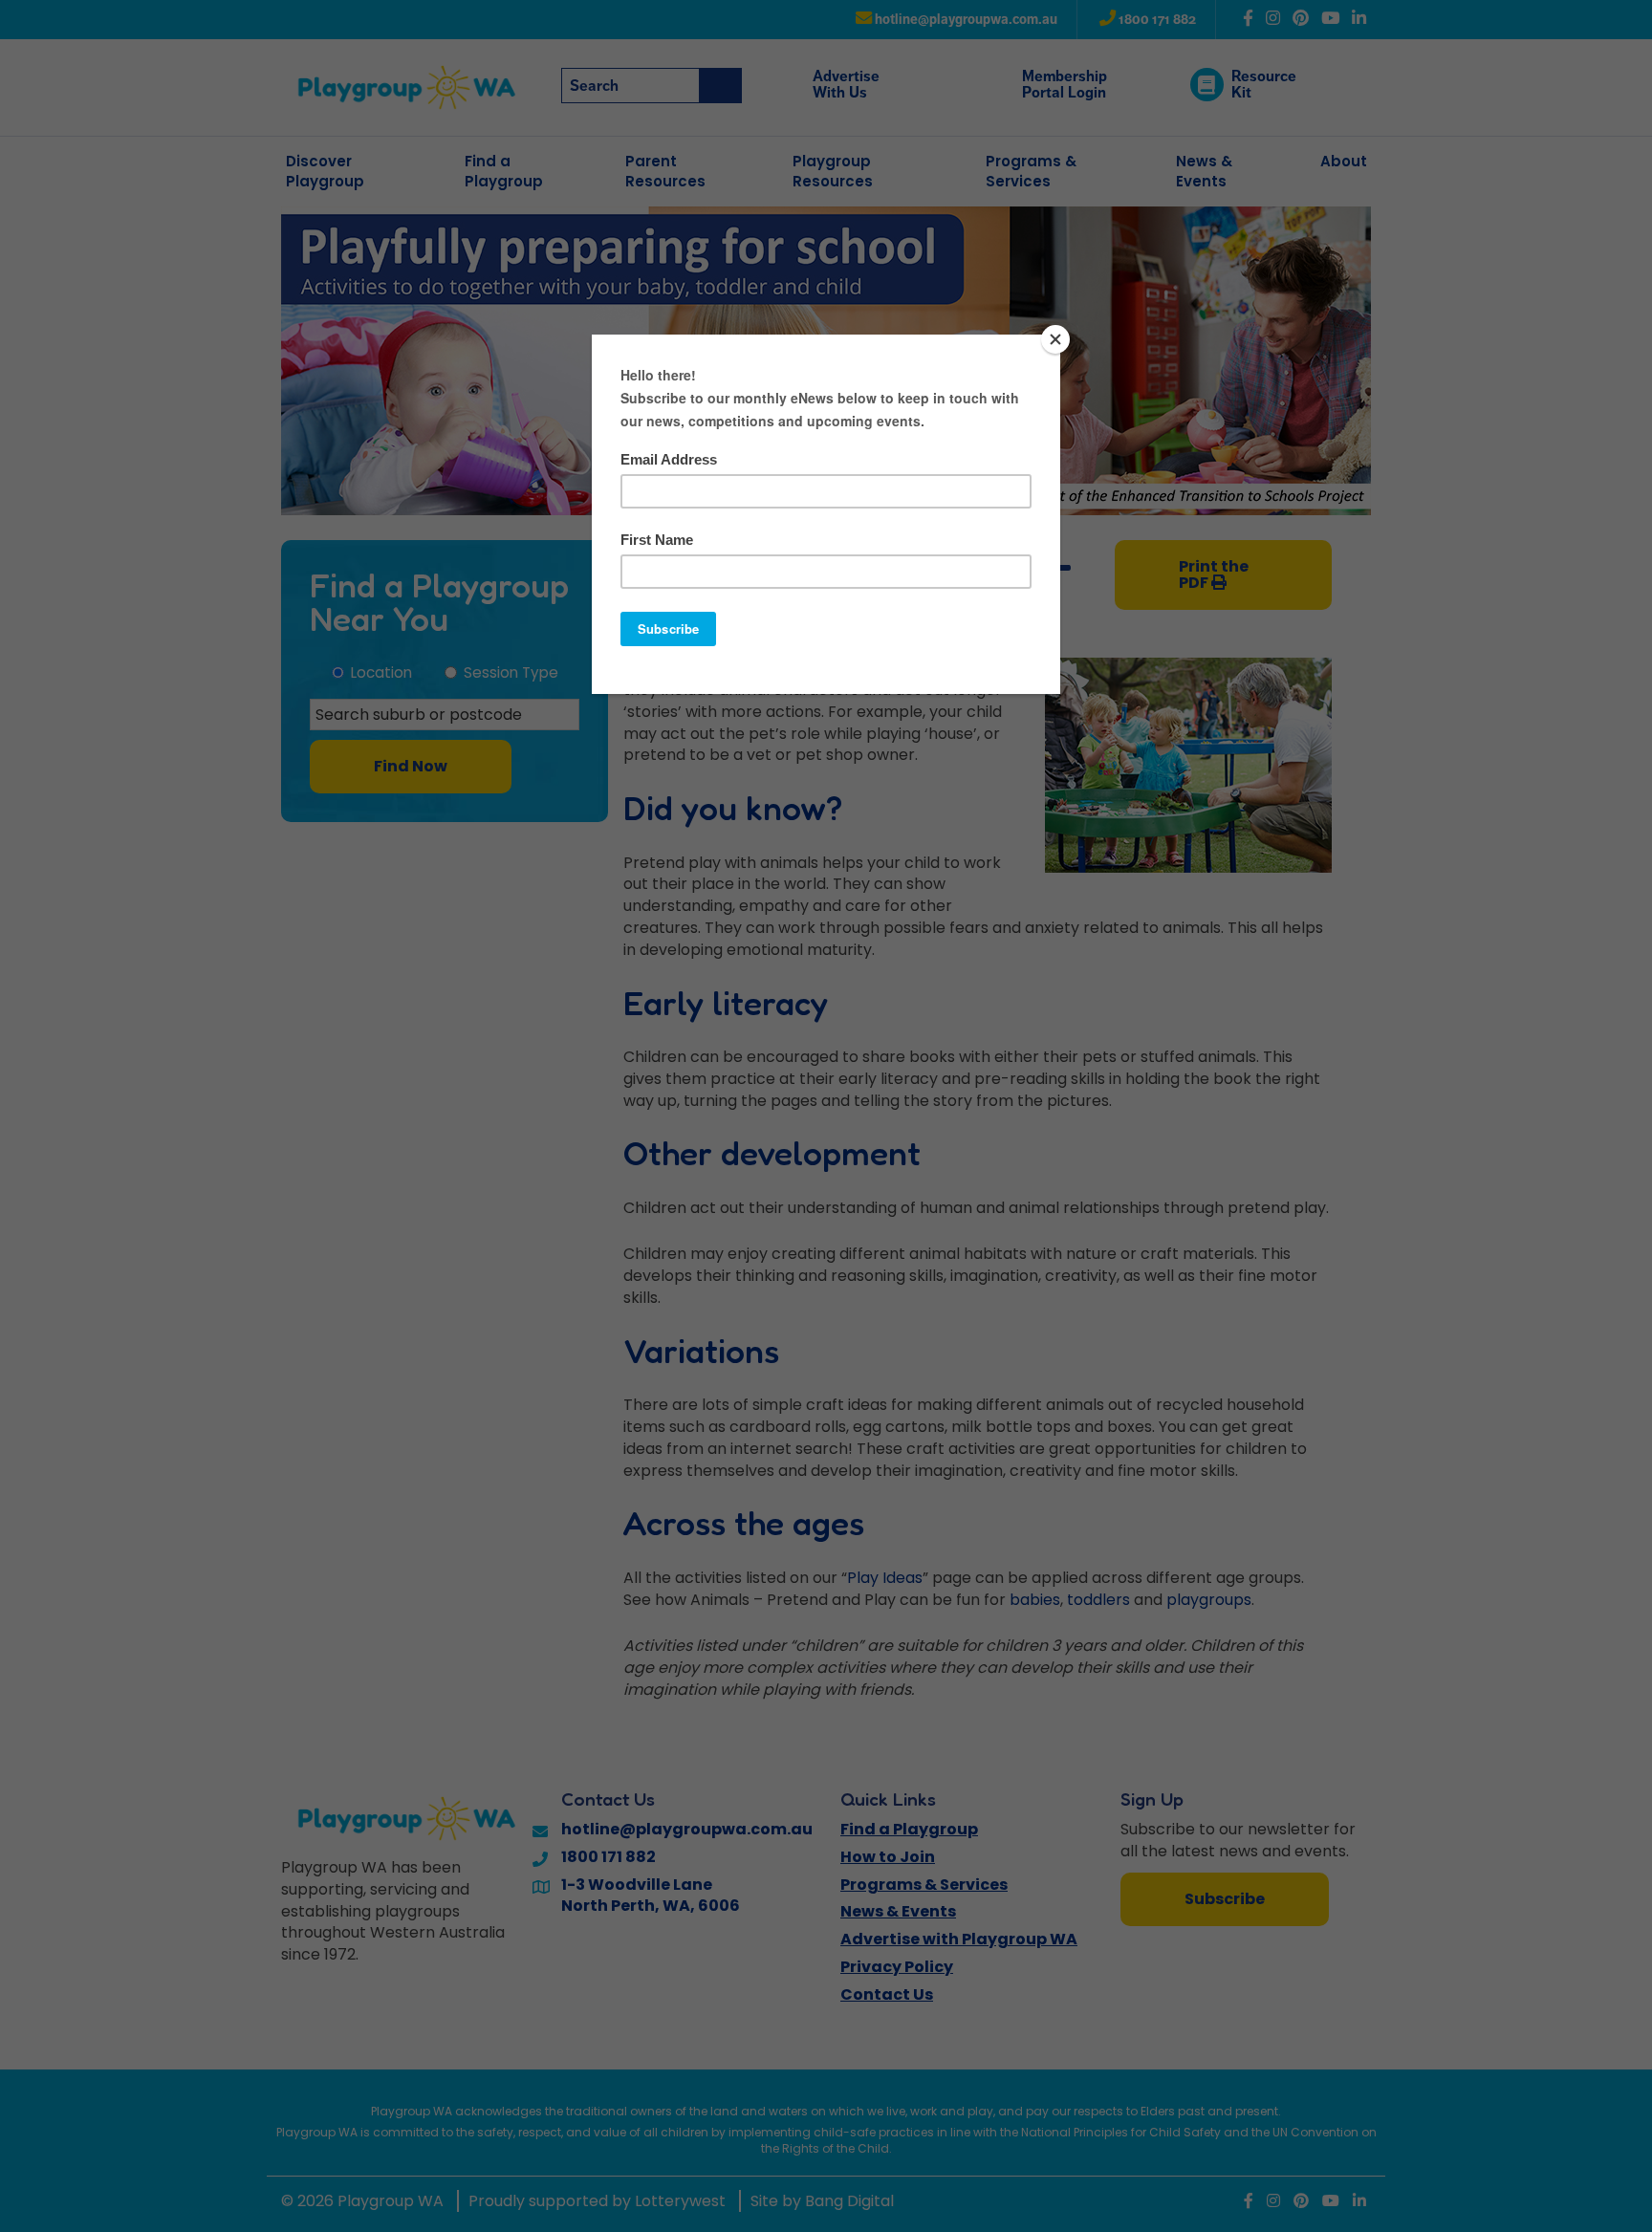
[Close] (1055, 339)
